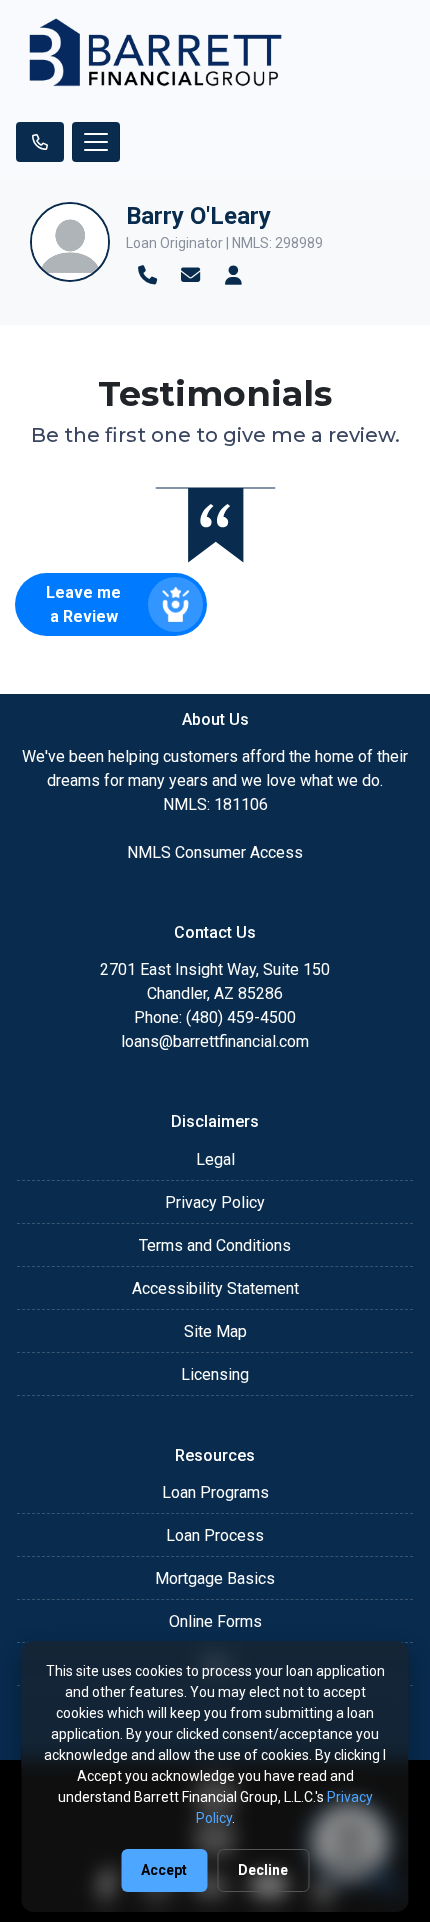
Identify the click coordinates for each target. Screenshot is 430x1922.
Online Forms (215, 1621)
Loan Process (215, 1535)
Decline (263, 1870)
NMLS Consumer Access (215, 852)
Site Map (215, 1331)
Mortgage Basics (215, 1578)
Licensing (215, 1374)
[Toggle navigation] (96, 142)
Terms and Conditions (215, 1245)
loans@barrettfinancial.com (215, 1041)
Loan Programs (215, 1492)
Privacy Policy (215, 1202)
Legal (215, 1159)
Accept (164, 1870)
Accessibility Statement (215, 1288)
